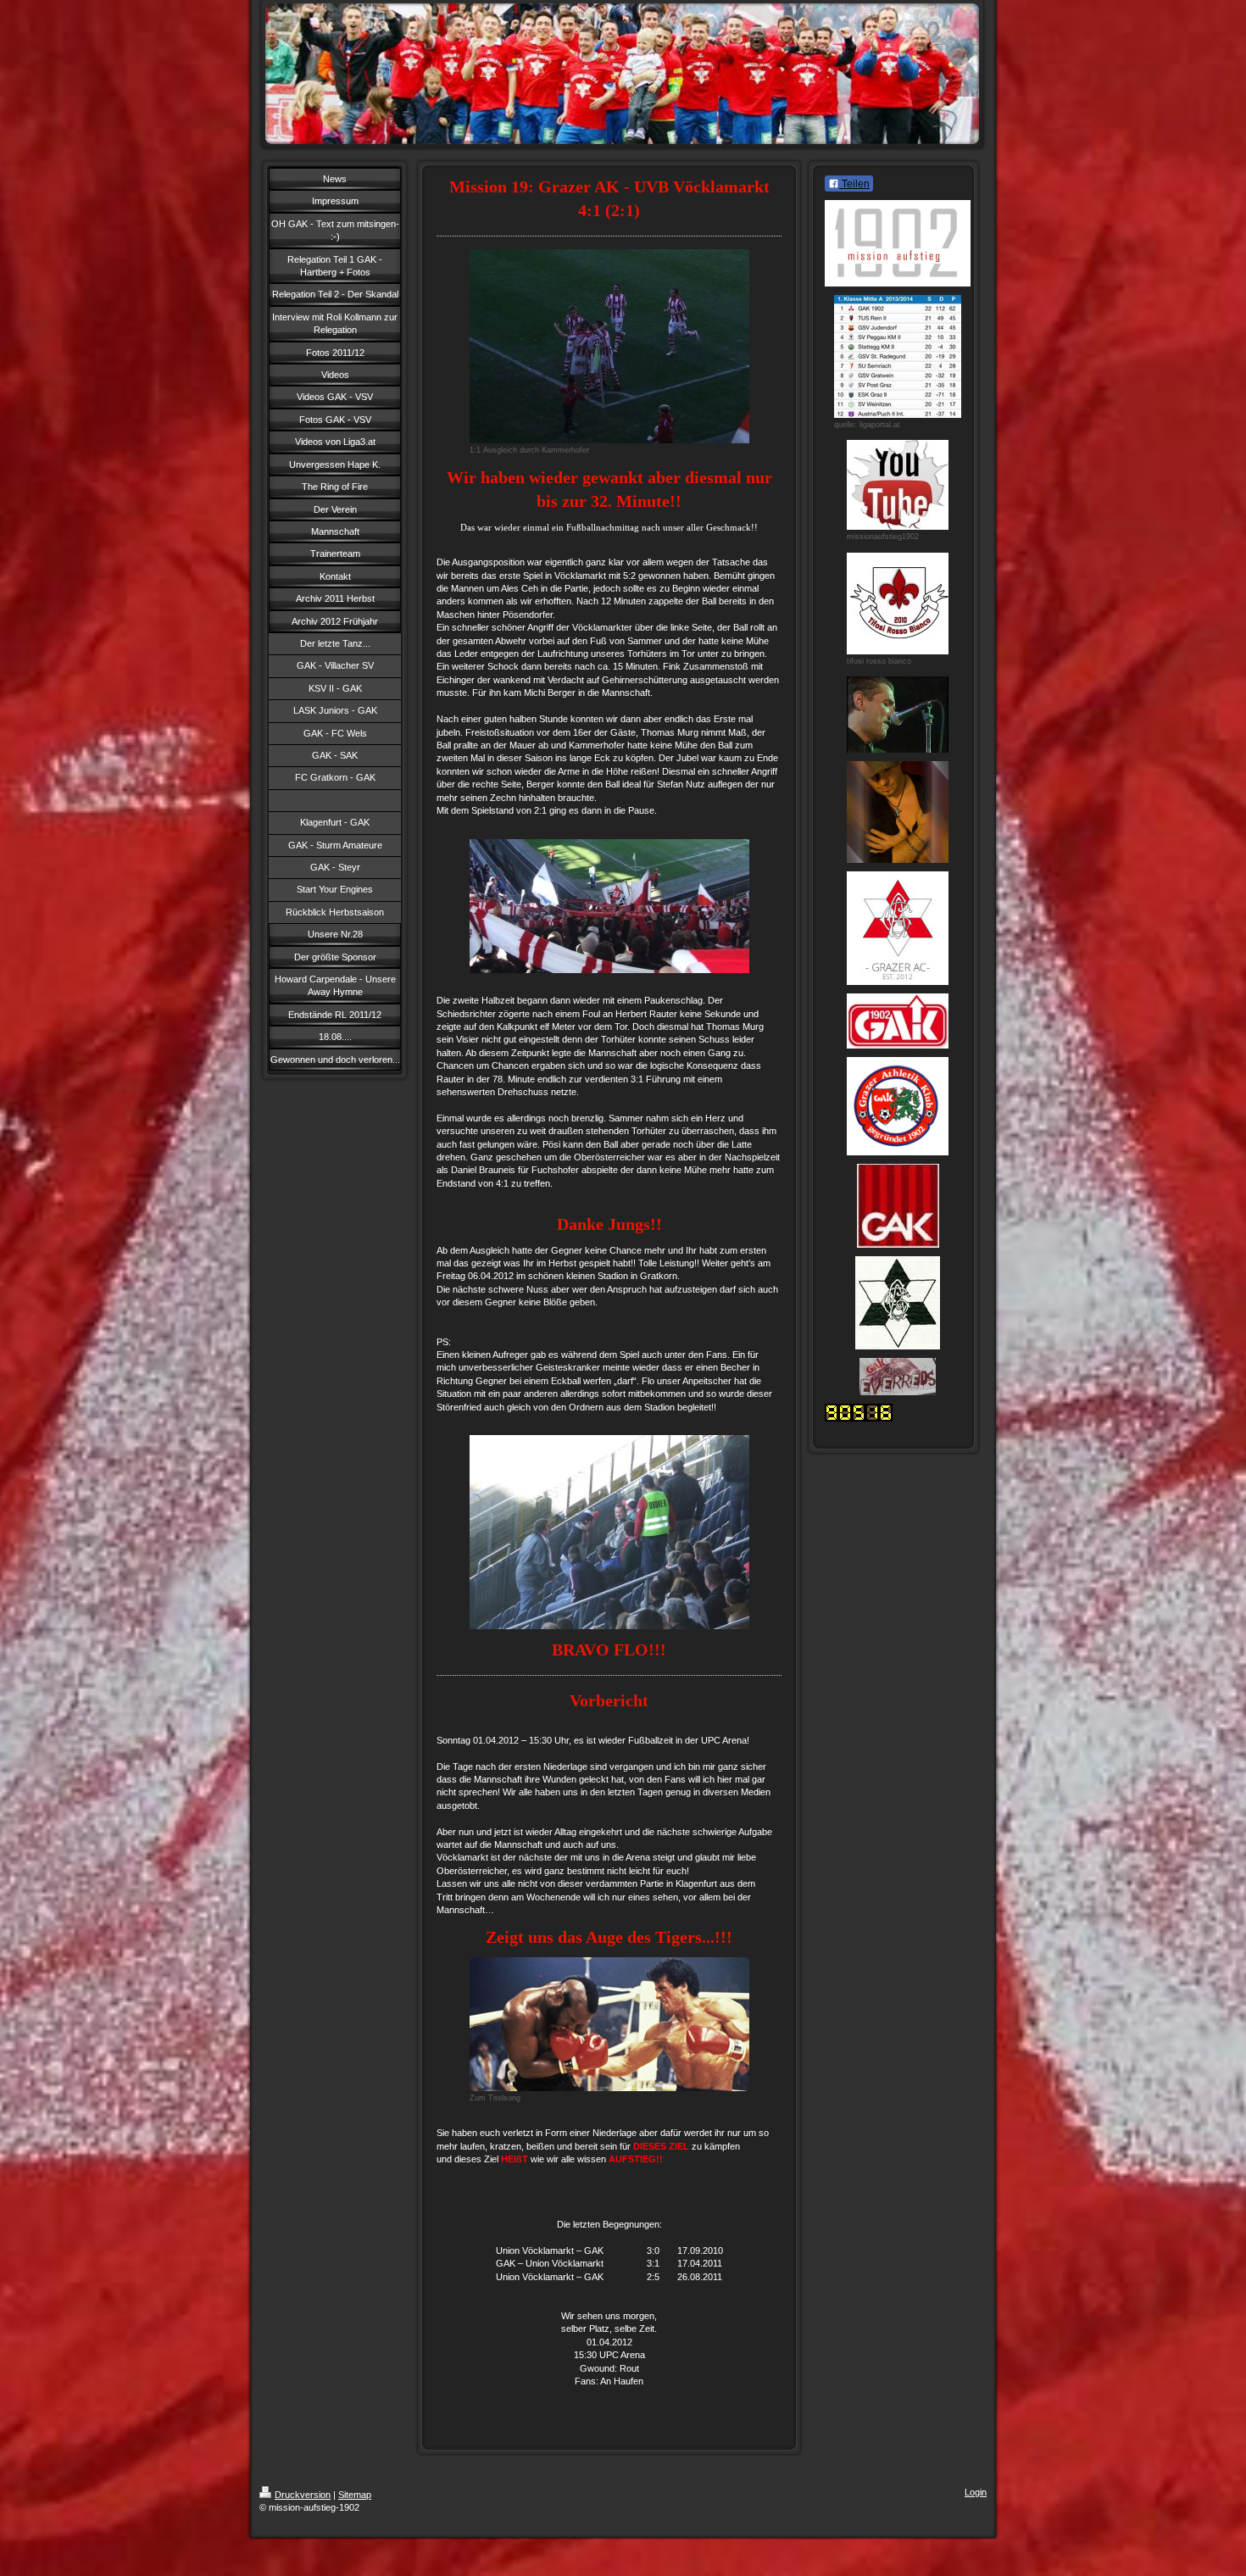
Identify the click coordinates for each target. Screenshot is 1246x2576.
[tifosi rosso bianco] (898, 604)
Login (976, 2492)
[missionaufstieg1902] (898, 485)
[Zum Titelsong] (609, 2024)
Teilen (854, 184)
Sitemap (355, 2495)
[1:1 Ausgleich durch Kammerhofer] (609, 346)
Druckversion (303, 2495)
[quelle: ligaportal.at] (898, 356)
